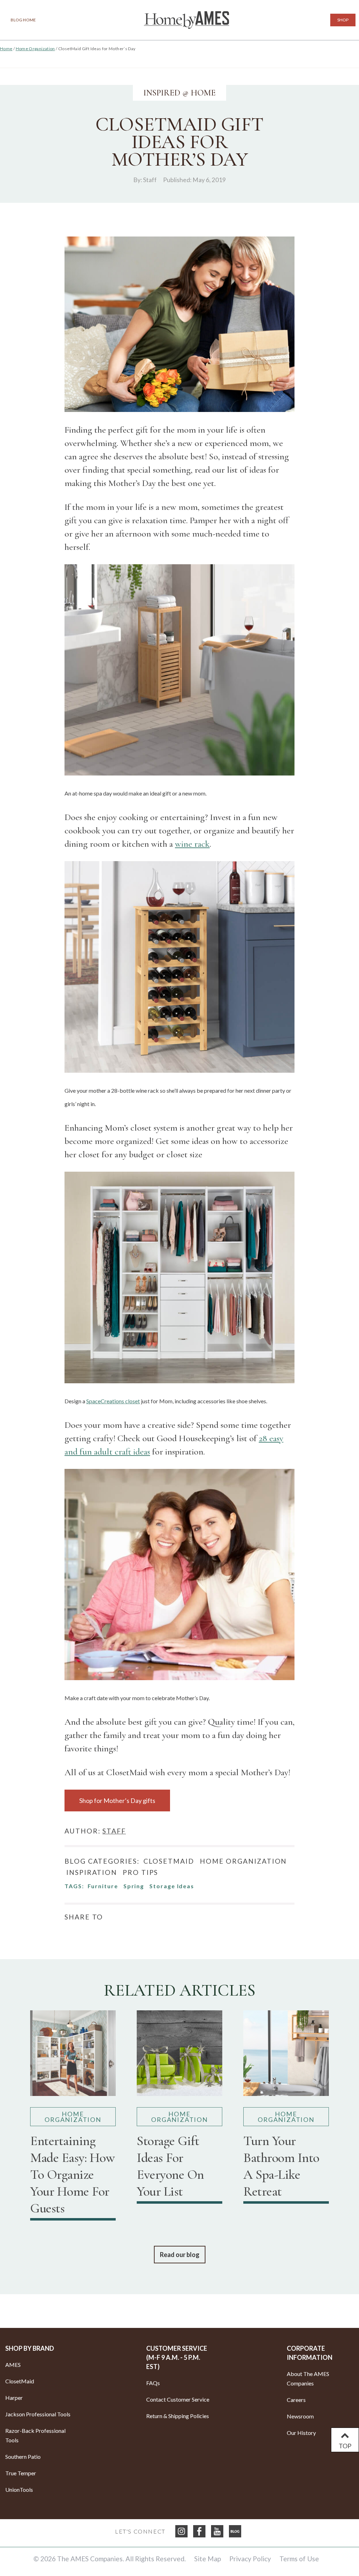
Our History (301, 2433)
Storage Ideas (172, 1886)
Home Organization (35, 49)
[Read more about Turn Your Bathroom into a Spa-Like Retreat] (286, 2056)
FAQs (153, 2383)
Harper (14, 2398)
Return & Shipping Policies (178, 2416)
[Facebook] (199, 2531)
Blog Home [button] (23, 20)
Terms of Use (299, 2559)
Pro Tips (140, 1872)
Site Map (208, 2559)
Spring (134, 1886)
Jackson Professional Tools (38, 2414)
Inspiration (92, 1872)
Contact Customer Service (178, 2399)
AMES (13, 2365)
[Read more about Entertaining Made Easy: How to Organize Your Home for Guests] (73, 2056)
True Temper (21, 2473)
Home (6, 49)
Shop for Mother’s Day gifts (117, 1800)
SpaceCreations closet (113, 1401)
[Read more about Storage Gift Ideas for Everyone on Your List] (179, 2056)
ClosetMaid (169, 1861)
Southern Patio (23, 2457)
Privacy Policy (250, 2559)
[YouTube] (217, 2531)
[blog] (235, 2531)
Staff (150, 180)
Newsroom (300, 2416)
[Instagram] (181, 2531)
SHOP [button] (343, 20)
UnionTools (19, 2490)
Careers (296, 2400)
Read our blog (180, 2255)
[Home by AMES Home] (187, 20)
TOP (345, 2446)
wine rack (192, 844)
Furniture (103, 1886)
